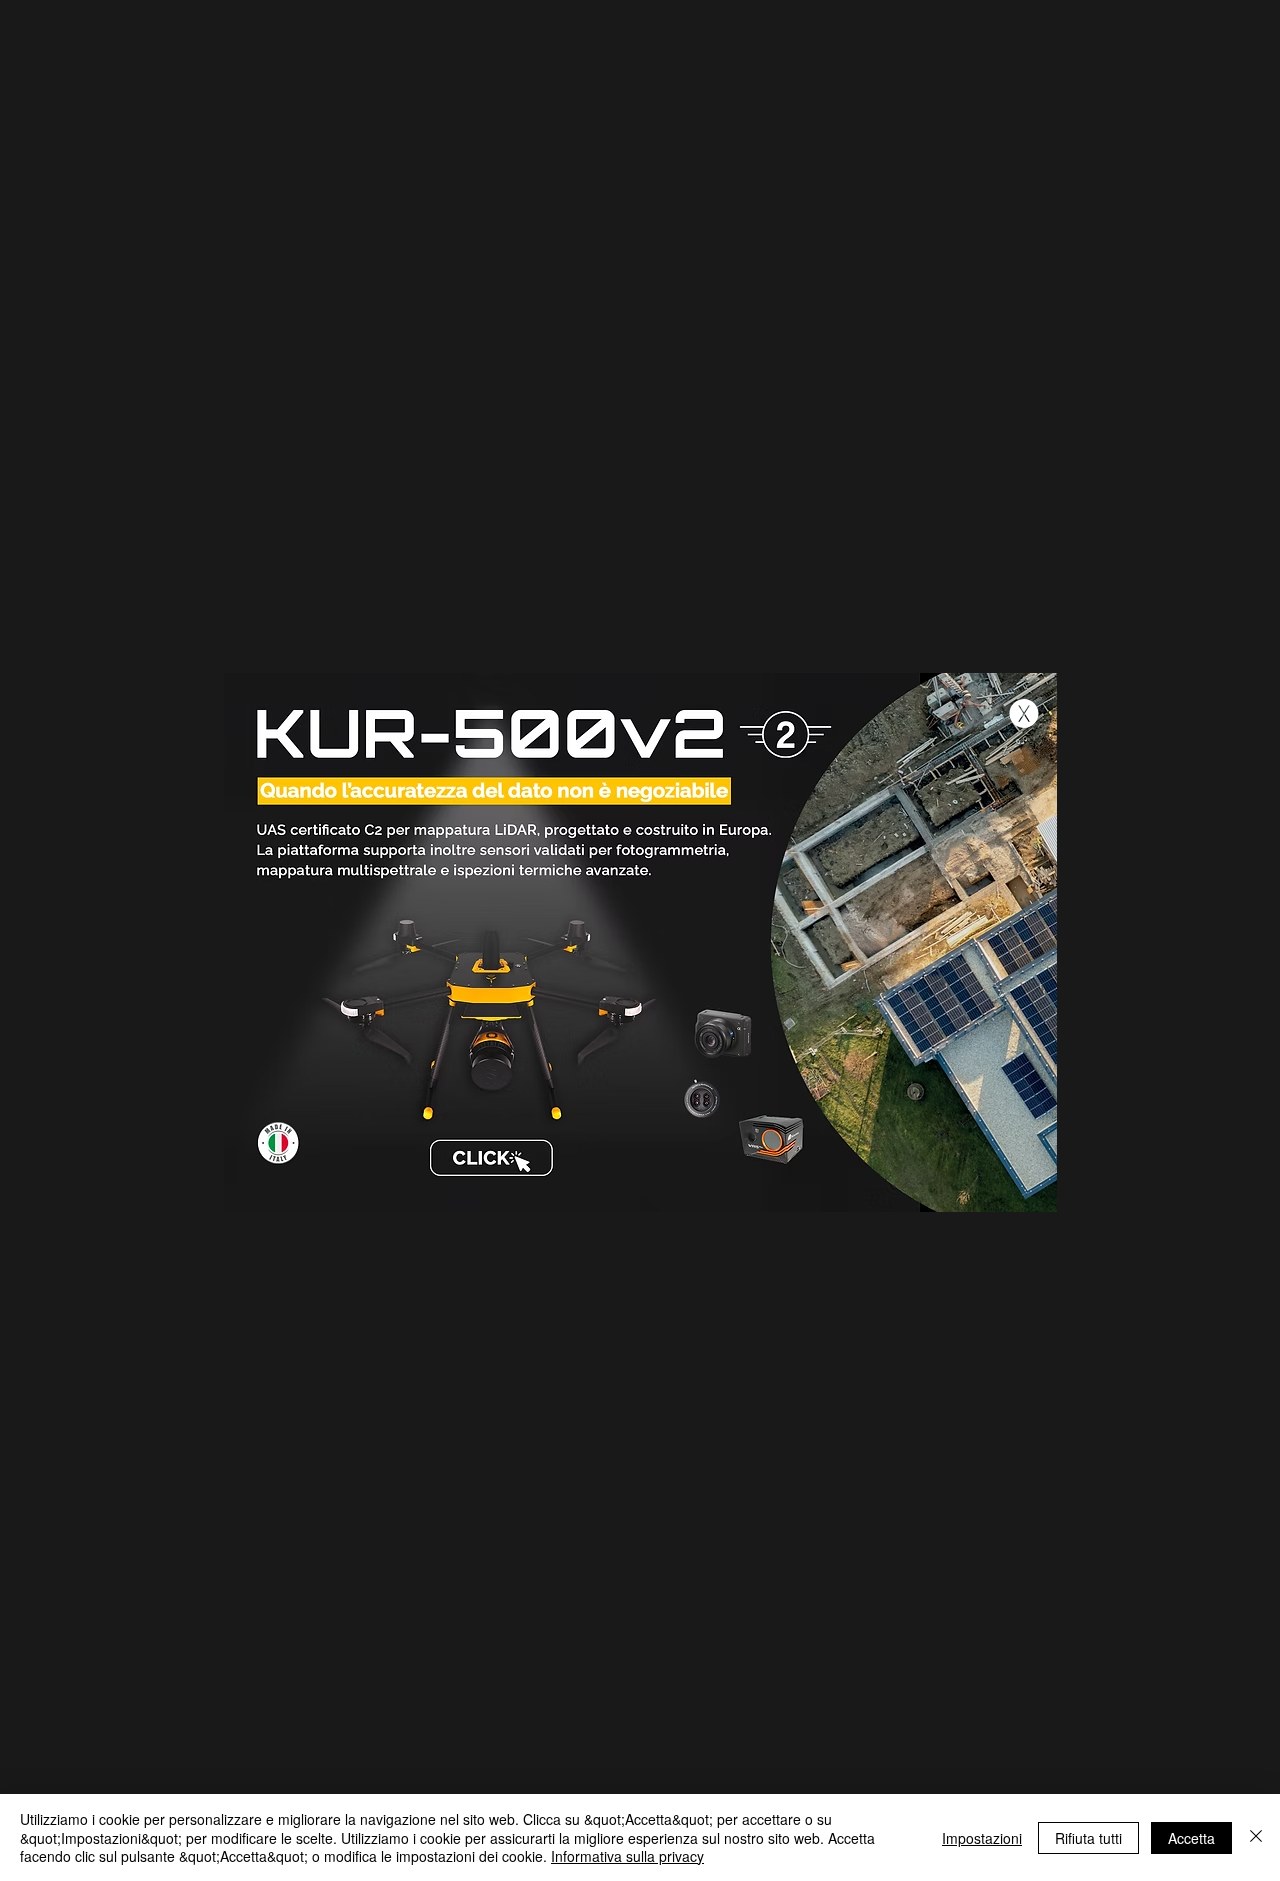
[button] (1024, 713)
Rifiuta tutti (1088, 1838)
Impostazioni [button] (982, 1838)
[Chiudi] (1256, 1837)
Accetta (1191, 1838)
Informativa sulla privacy (627, 1856)
